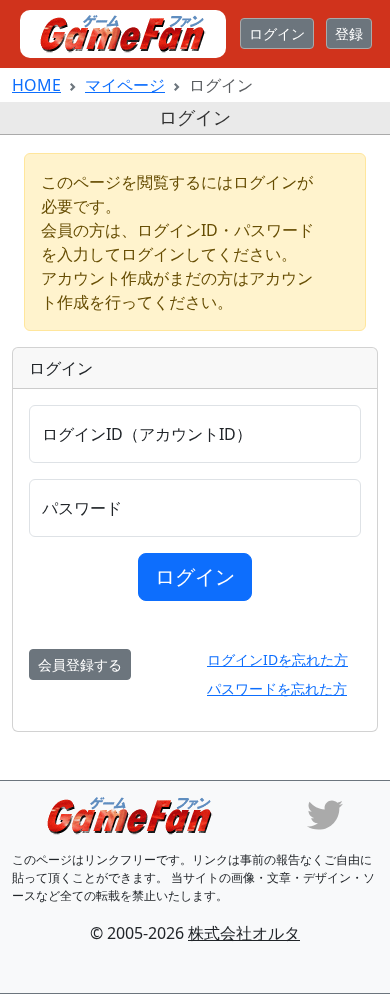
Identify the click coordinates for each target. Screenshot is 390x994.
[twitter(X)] (325, 813)
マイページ (125, 85)
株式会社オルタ (244, 933)
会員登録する (80, 664)
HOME (36, 85)
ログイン (277, 33)
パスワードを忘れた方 (277, 688)
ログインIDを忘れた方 (277, 659)
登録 (349, 33)
